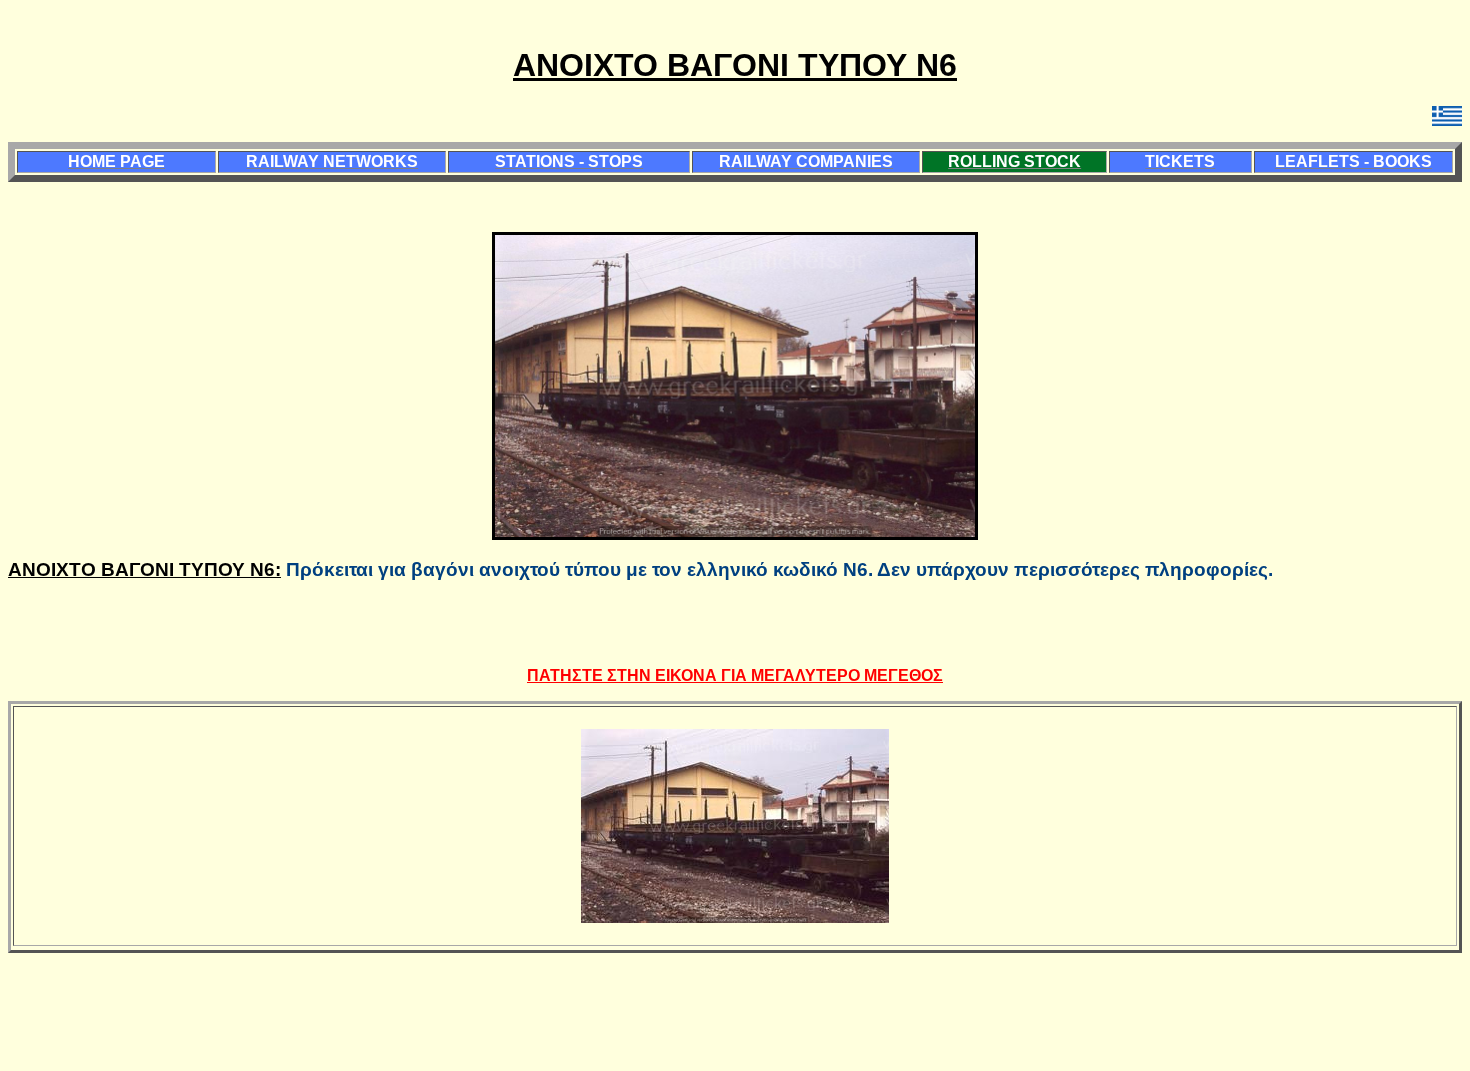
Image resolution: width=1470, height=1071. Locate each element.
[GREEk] (1447, 121)
